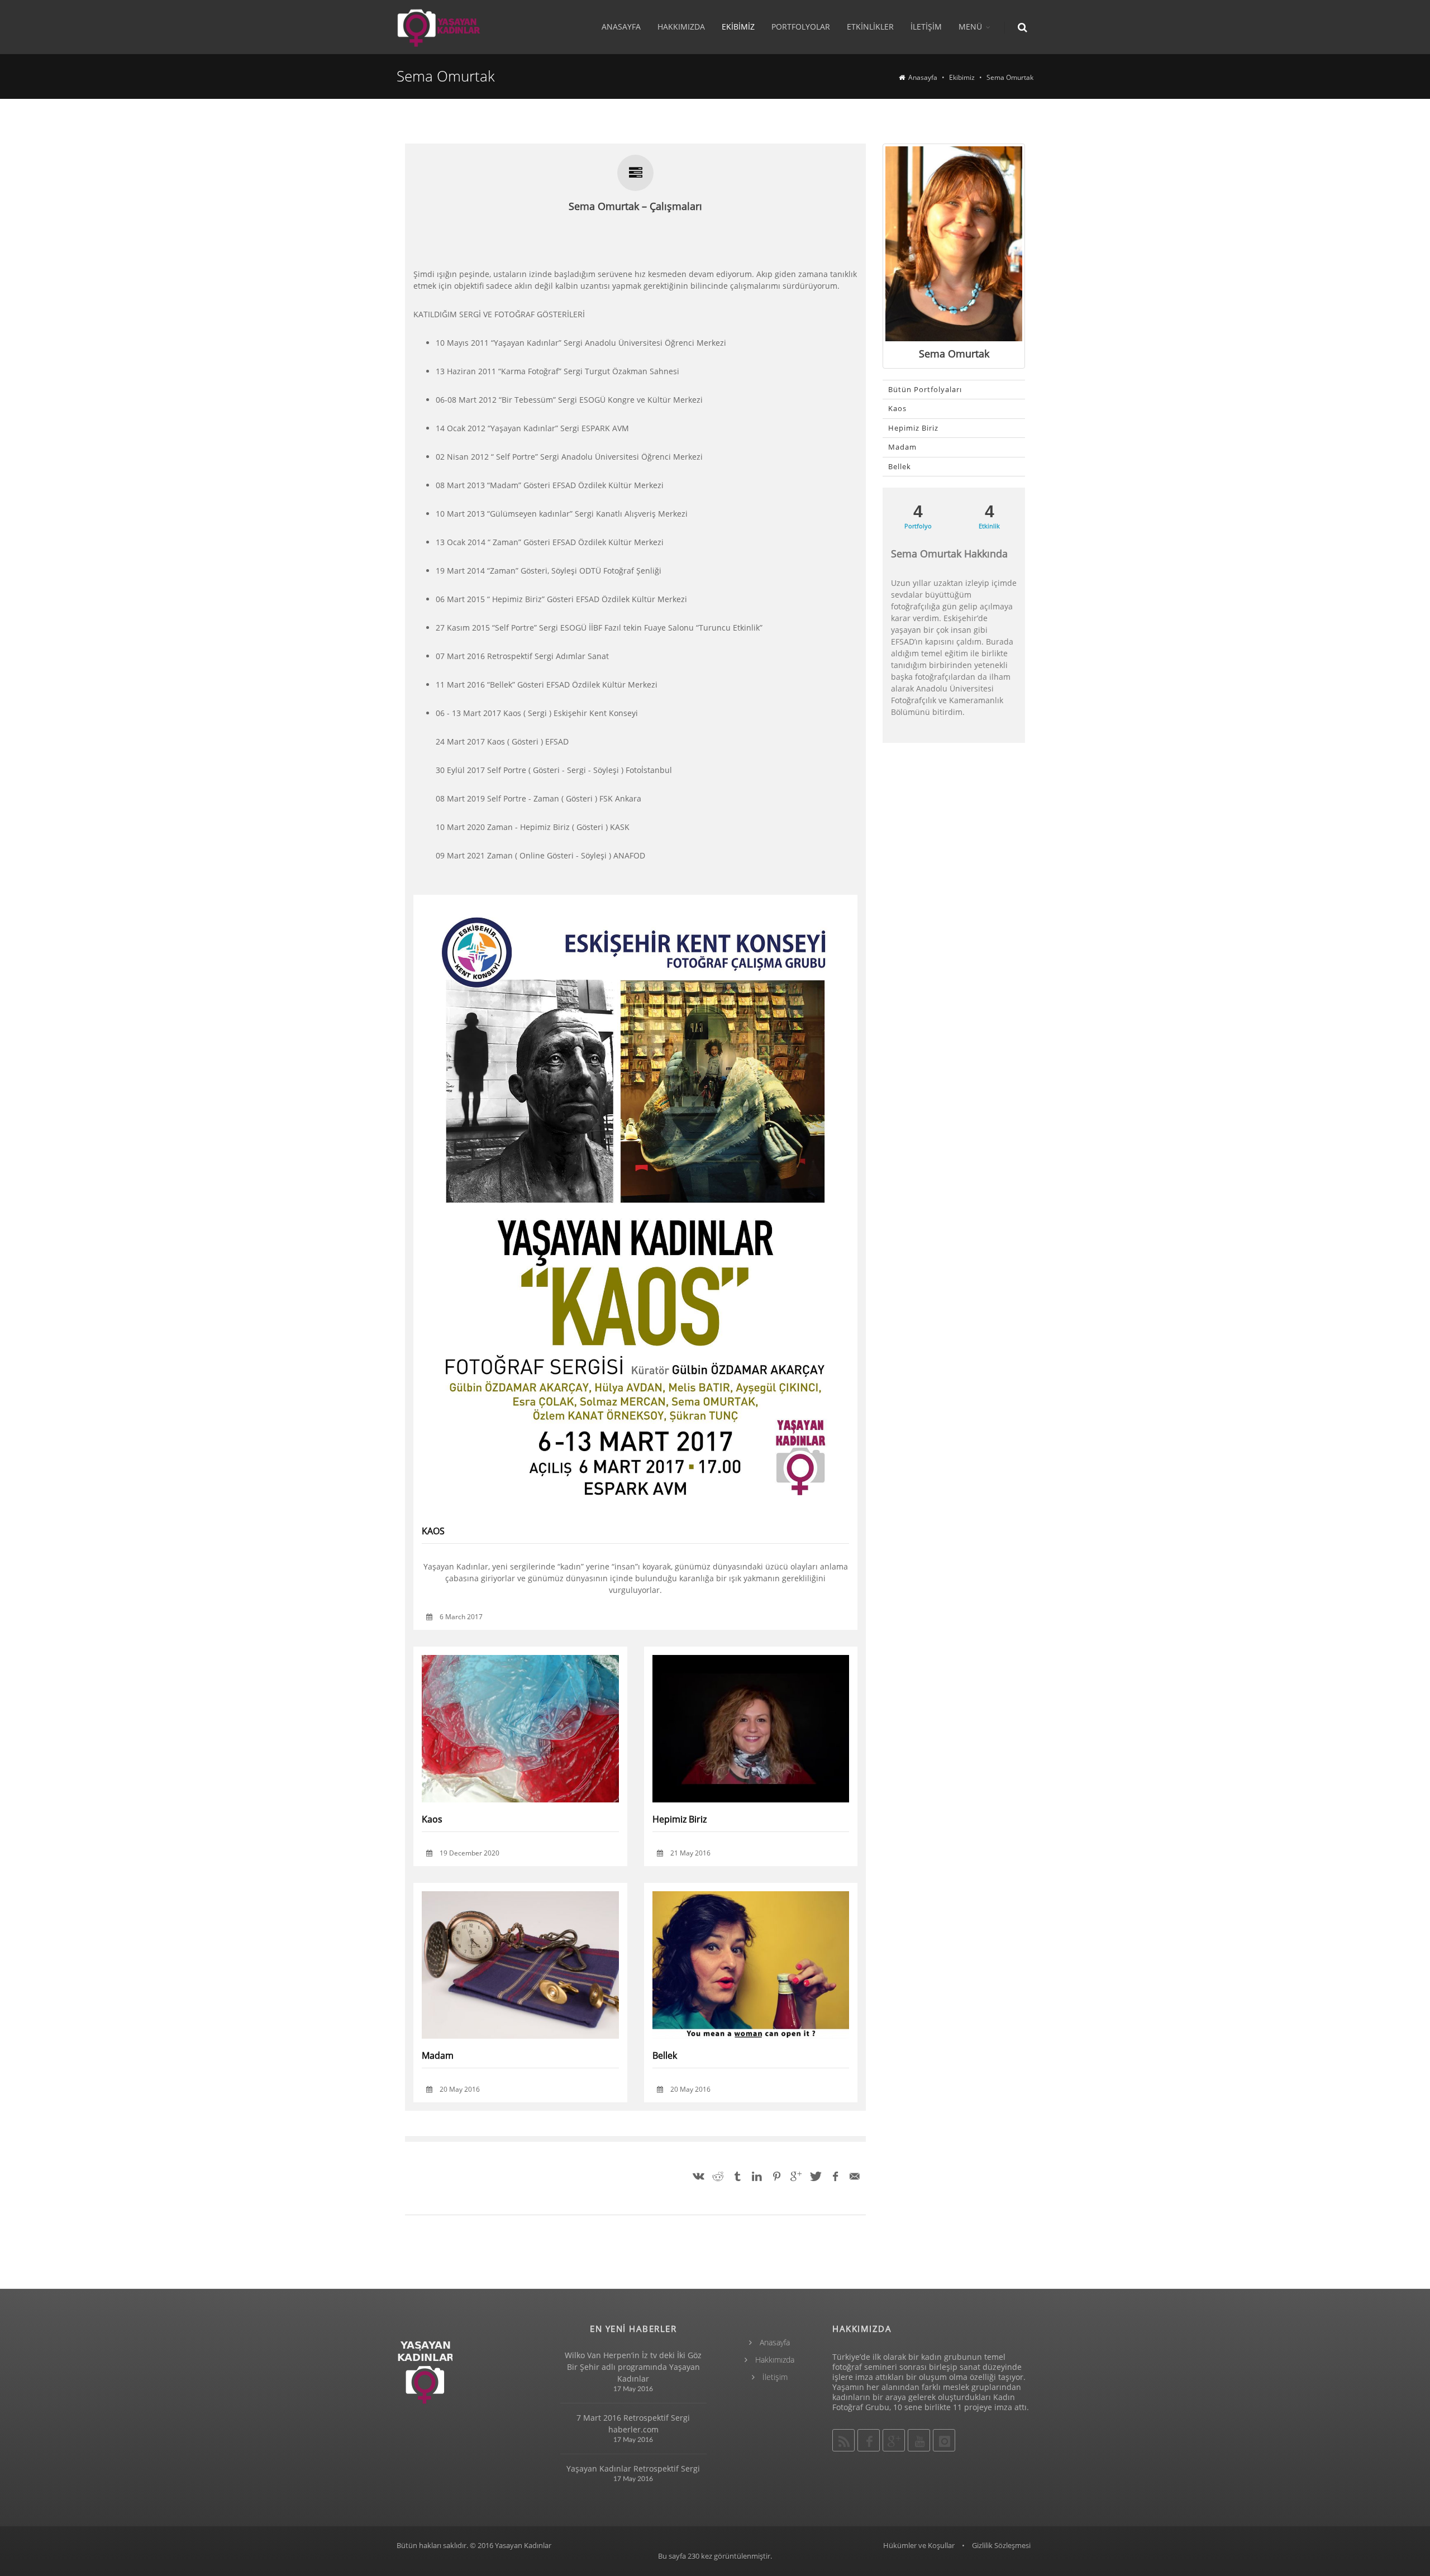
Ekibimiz (738, 27)
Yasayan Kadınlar (523, 2545)
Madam (438, 2055)
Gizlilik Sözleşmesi (1001, 2545)
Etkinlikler (870, 27)
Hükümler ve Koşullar (919, 2545)
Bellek (665, 2055)
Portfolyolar (801, 27)
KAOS (622, 1531)
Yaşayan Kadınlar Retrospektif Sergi (633, 2468)
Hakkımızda (681, 27)
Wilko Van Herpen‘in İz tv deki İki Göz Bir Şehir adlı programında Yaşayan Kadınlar (633, 2367)
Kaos (432, 1819)
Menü (970, 27)
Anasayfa (621, 27)
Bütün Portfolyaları (925, 389)
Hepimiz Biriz (680, 1819)
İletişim (926, 27)
